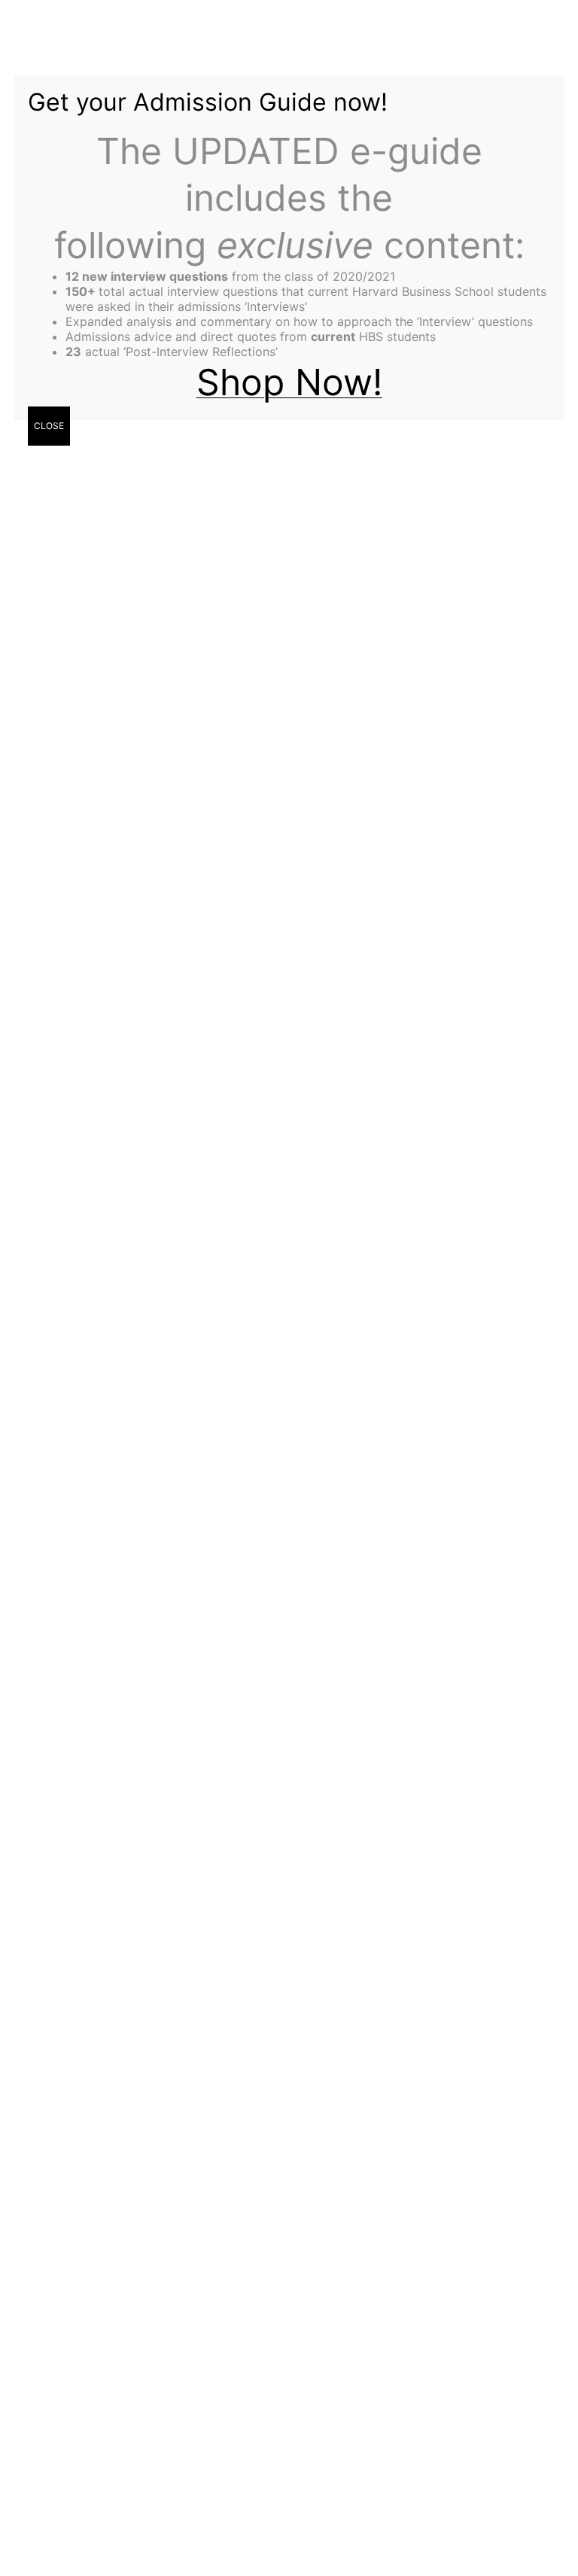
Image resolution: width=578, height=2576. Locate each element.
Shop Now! (289, 382)
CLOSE (49, 426)
